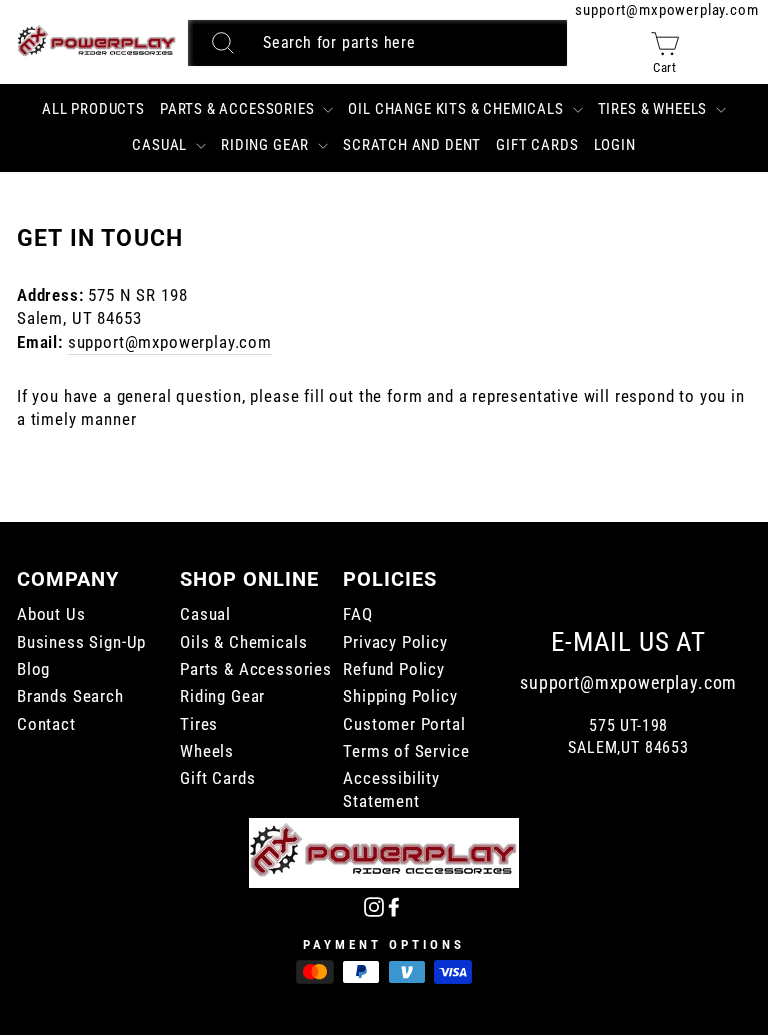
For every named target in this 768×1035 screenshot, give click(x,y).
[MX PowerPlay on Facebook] (394, 905)
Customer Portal (404, 724)
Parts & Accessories (239, 109)
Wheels (207, 751)
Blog (33, 669)
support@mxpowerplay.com (666, 10)
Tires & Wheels (654, 109)
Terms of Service (406, 751)
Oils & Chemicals (243, 642)
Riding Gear (267, 145)
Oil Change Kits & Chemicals (457, 109)
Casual (161, 145)
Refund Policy (394, 669)
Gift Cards (537, 145)
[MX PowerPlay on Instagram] (374, 905)
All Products (93, 109)
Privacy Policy (395, 642)
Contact (46, 724)
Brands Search (70, 696)
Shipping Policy (400, 696)
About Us (51, 614)
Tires (199, 724)
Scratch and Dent (412, 145)
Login (615, 145)
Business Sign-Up (81, 642)
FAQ (357, 614)
